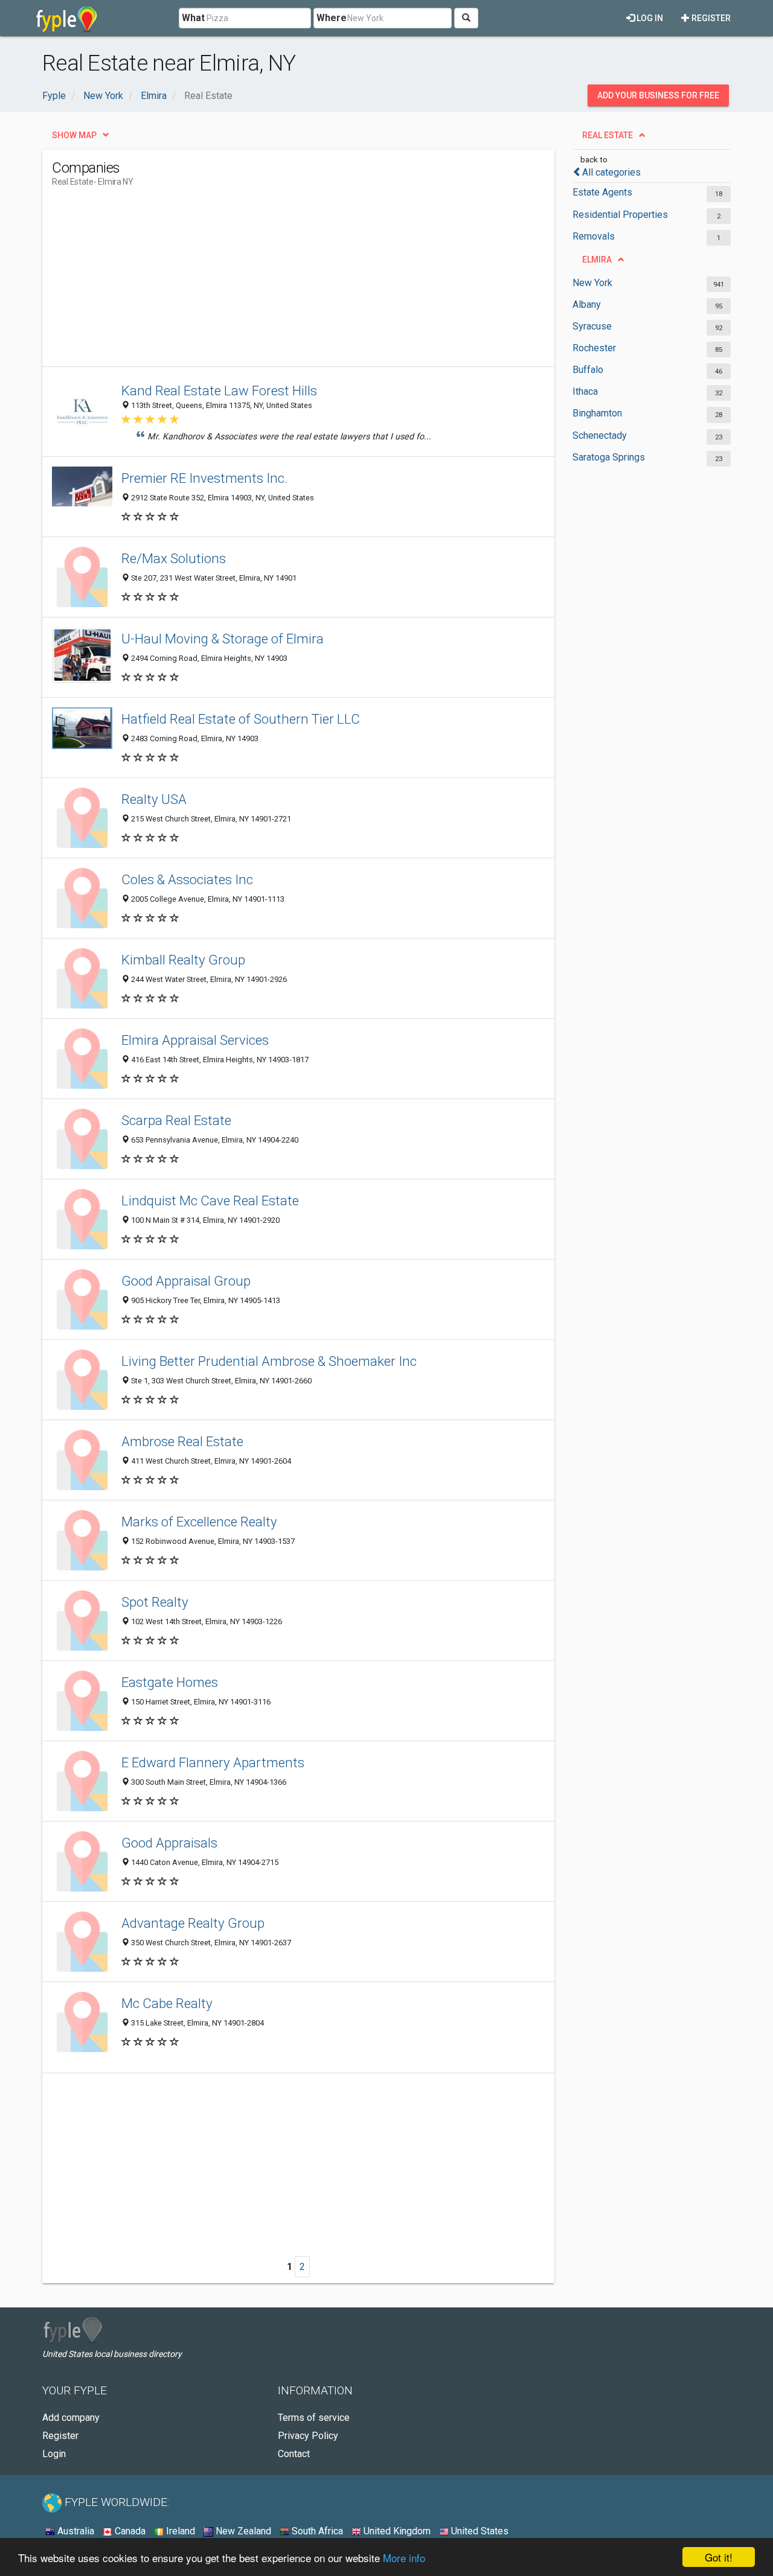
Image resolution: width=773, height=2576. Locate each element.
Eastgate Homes (170, 1682)
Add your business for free (658, 95)
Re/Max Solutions (174, 558)
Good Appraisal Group (186, 1281)
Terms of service (314, 2418)
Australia (75, 2531)
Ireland (179, 2531)
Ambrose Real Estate (182, 1441)
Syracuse (592, 326)
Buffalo (588, 370)
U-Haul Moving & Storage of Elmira (223, 639)
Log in (649, 18)
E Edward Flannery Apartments (213, 1762)
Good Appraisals (169, 1843)
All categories (611, 172)
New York (592, 283)
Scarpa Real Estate (176, 1120)
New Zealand (242, 2531)
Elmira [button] (597, 260)
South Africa (316, 2531)
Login (54, 2454)
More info (404, 2558)
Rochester (594, 348)
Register (710, 18)
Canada (129, 2531)
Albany (587, 304)
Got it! (719, 2557)
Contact (294, 2454)
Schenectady (600, 435)
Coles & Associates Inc (187, 879)
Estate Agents (602, 192)
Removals (594, 236)
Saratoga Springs (609, 457)
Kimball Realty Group (183, 960)
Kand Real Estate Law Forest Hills (219, 391)
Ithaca (585, 391)
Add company (71, 2418)
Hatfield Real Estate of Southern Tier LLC (241, 719)
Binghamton (597, 413)
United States (479, 2531)
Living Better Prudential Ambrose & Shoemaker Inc (269, 1361)
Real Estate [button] (608, 135)
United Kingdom (396, 2531)
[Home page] (67, 18)
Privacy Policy (308, 2436)
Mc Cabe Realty (167, 2003)
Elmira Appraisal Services (195, 1040)
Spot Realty (155, 1602)
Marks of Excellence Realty (199, 1522)
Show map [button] (74, 135)
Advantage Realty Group (193, 1923)
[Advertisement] (272, 282)
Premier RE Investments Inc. (204, 478)
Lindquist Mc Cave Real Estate (210, 1200)
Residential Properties (620, 215)
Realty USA (154, 799)
